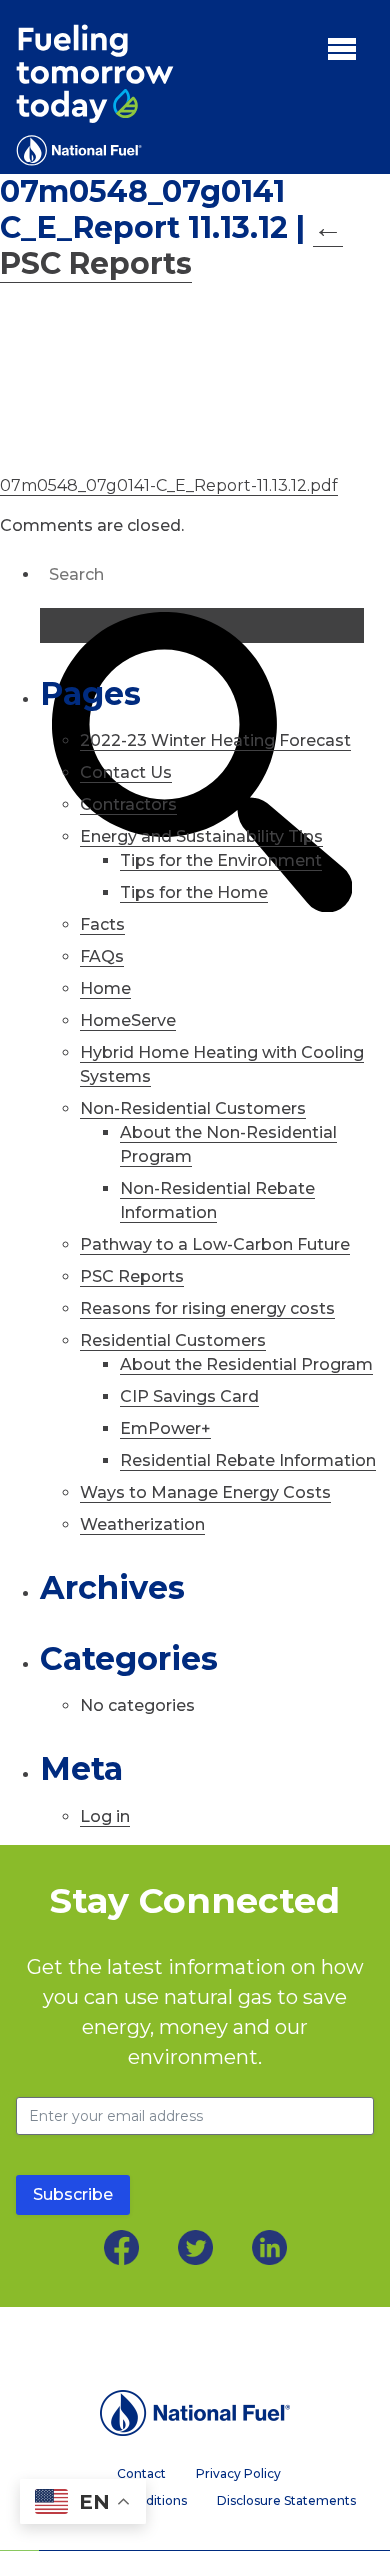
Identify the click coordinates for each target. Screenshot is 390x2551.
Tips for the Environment (221, 860)
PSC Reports (171, 245)
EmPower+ (165, 1428)
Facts (102, 924)
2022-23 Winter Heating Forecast (215, 740)
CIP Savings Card (189, 1396)
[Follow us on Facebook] (121, 2247)
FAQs (102, 956)
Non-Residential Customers (193, 1108)
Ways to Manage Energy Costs (205, 1492)
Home (105, 988)
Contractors (128, 804)
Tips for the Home (194, 892)
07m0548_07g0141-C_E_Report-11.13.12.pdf (169, 485)
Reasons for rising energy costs (207, 1308)
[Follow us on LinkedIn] (269, 2247)
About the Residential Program (246, 1364)
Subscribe (73, 2194)
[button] (342, 48)
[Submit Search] (202, 625)
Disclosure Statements (286, 2501)
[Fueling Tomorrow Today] (95, 95)
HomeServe (128, 1020)
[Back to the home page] (195, 2413)
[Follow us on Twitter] (195, 2247)
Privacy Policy (238, 2474)
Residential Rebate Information (248, 1460)
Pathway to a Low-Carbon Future (215, 1244)
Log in (105, 1816)
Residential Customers (173, 1340)
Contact (141, 2474)
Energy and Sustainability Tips (201, 836)
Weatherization (142, 1524)
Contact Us (126, 772)
